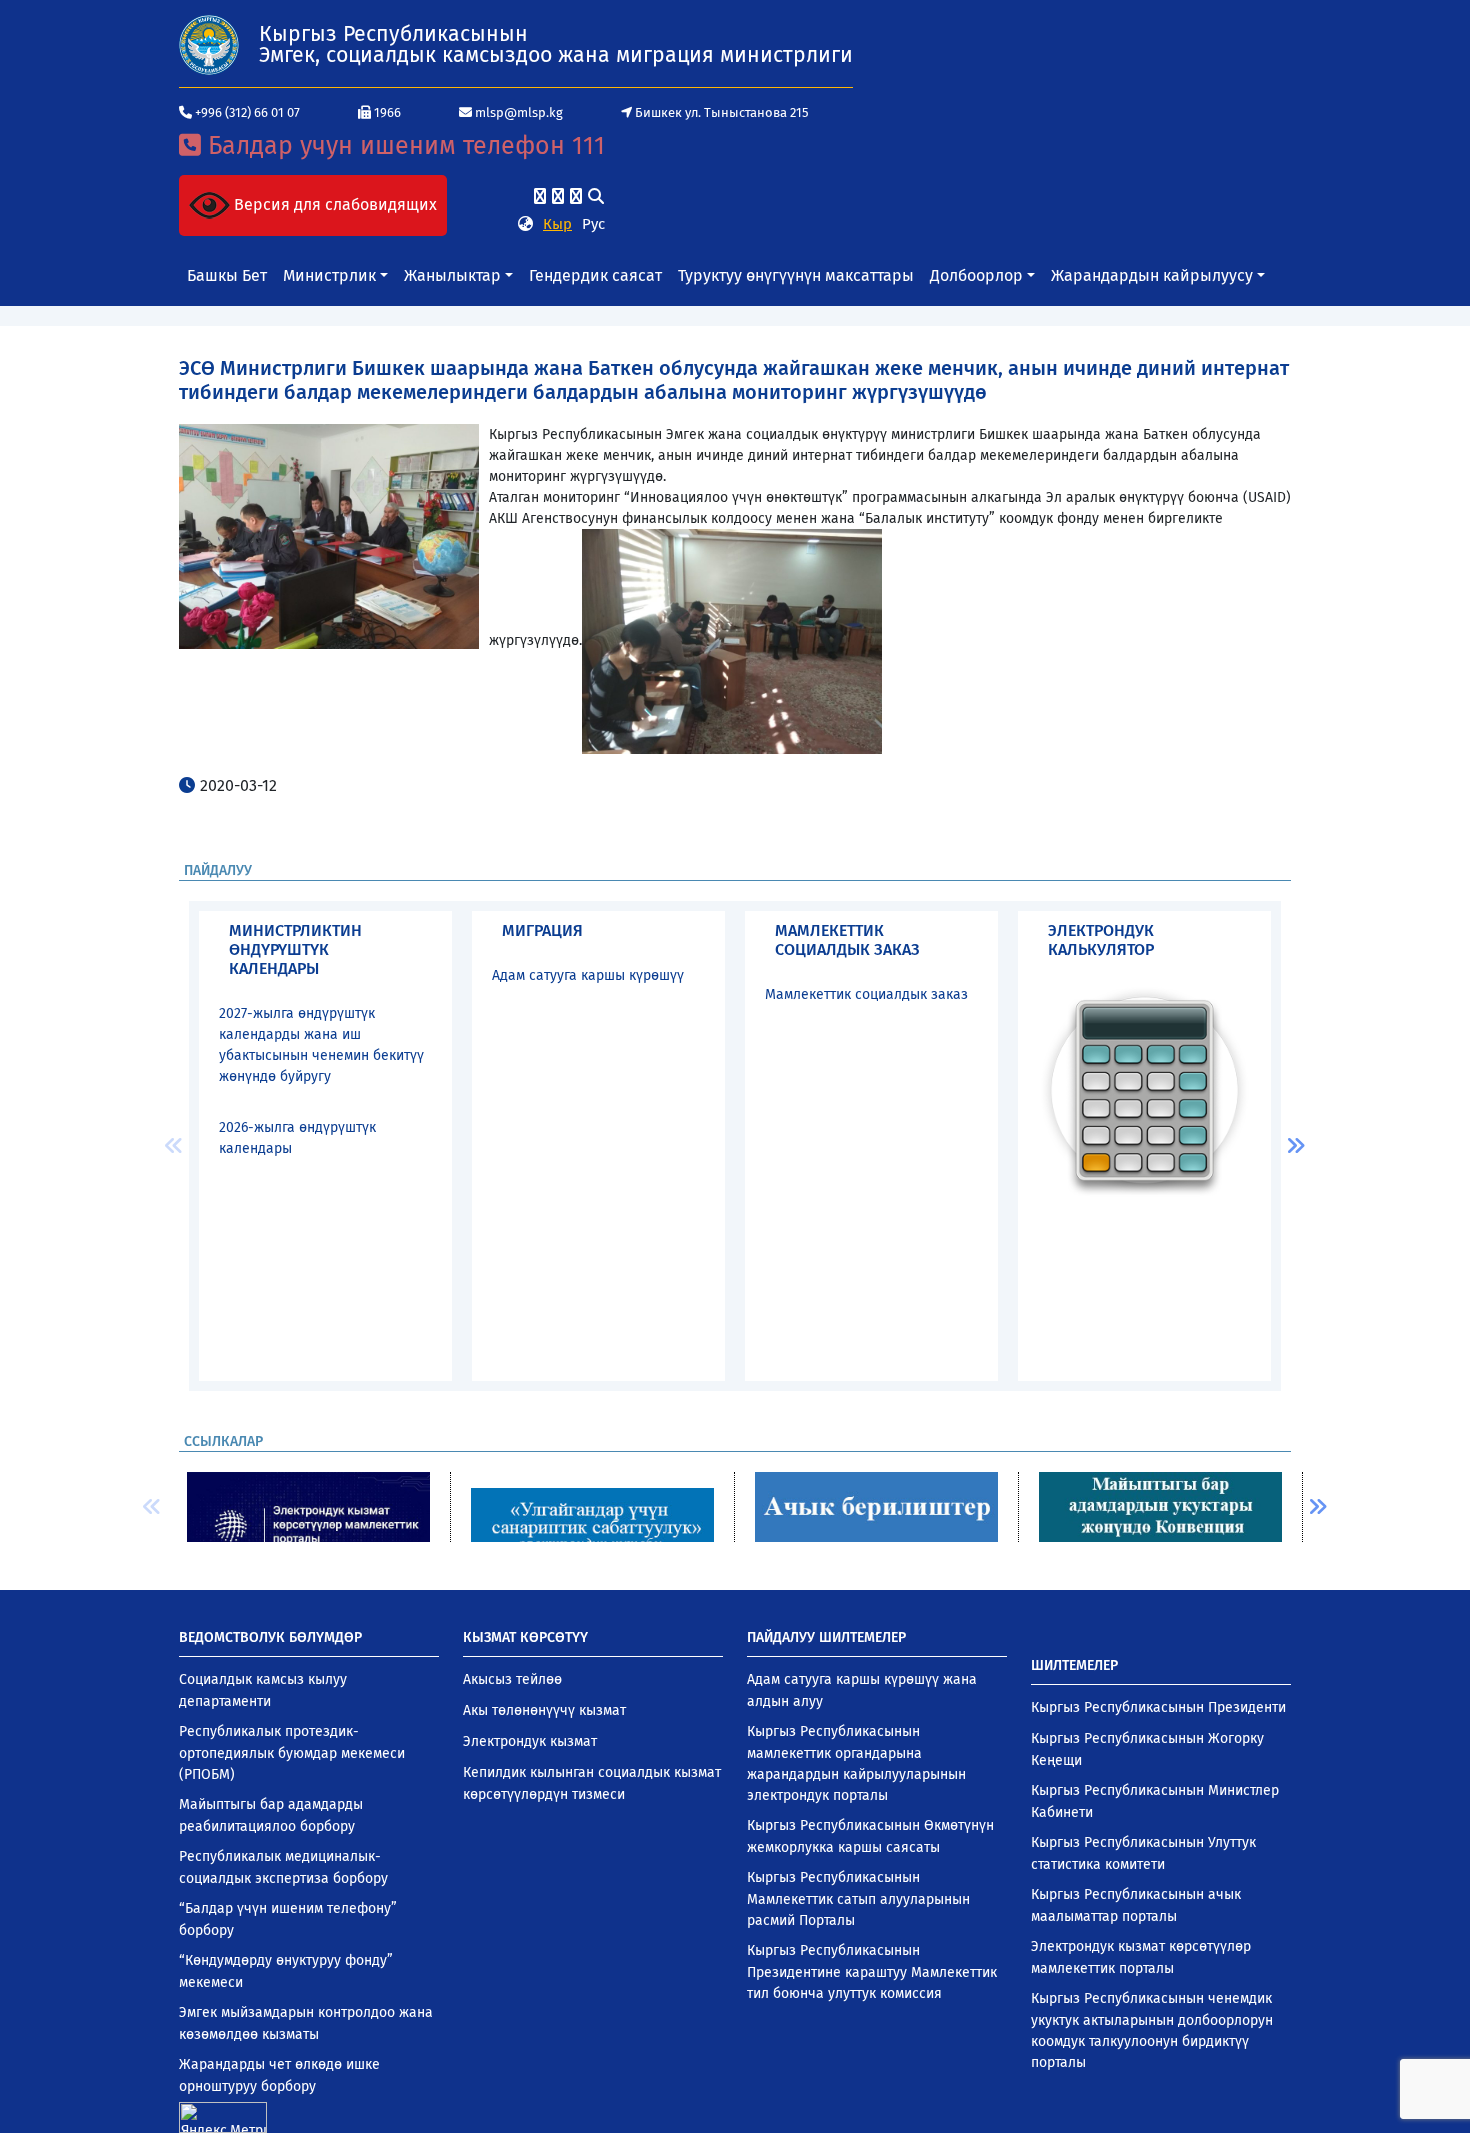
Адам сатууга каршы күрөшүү (588, 975)
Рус (593, 224)
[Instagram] (558, 196)
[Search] (596, 196)
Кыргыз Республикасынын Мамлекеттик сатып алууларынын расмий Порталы (858, 1899)
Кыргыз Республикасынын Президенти (1158, 1707)
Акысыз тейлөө (512, 1679)
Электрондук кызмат (530, 1741)
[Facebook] (540, 196)
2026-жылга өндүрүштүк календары (297, 1138)
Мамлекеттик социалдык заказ (866, 994)
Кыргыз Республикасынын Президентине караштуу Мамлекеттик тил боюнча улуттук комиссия (872, 1972)
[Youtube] (576, 196)
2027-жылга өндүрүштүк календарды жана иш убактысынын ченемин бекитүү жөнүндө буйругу (321, 1045)
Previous (174, 1146)
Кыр (557, 224)
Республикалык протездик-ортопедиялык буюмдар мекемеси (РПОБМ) (292, 1753)
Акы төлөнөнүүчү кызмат (544, 1710)
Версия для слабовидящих (333, 204)
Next (1296, 1146)
